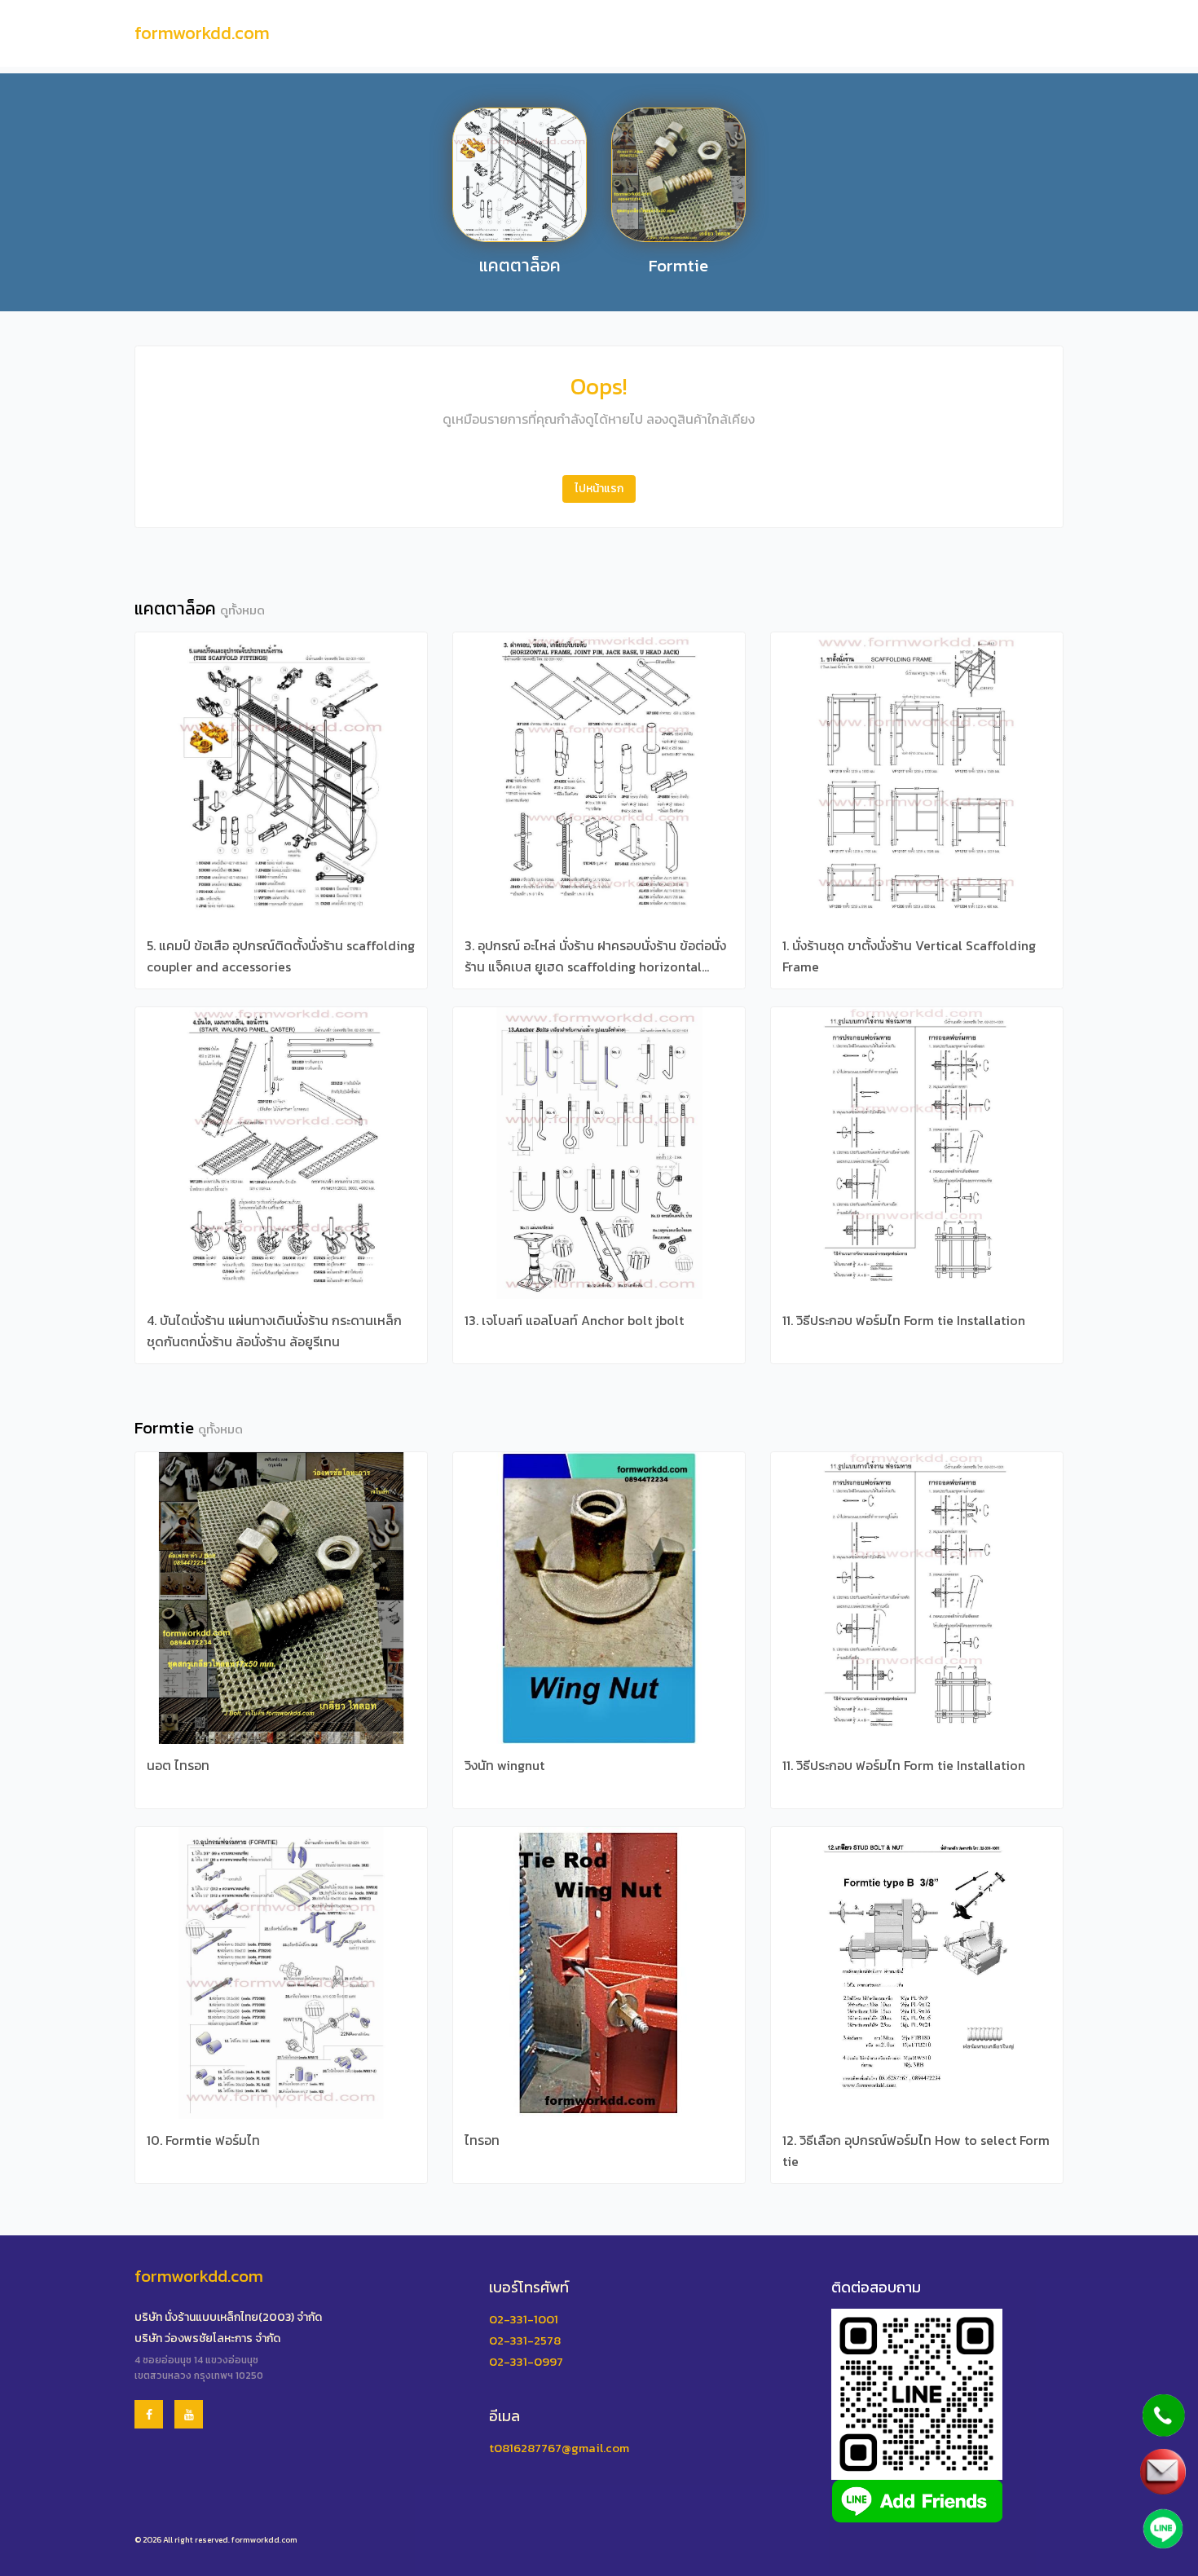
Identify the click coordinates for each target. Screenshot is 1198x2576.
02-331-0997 (526, 2361)
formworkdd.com (202, 33)
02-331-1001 (524, 2319)
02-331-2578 (525, 2340)
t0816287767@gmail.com (559, 2448)
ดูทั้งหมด (242, 610)
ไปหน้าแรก (599, 489)
